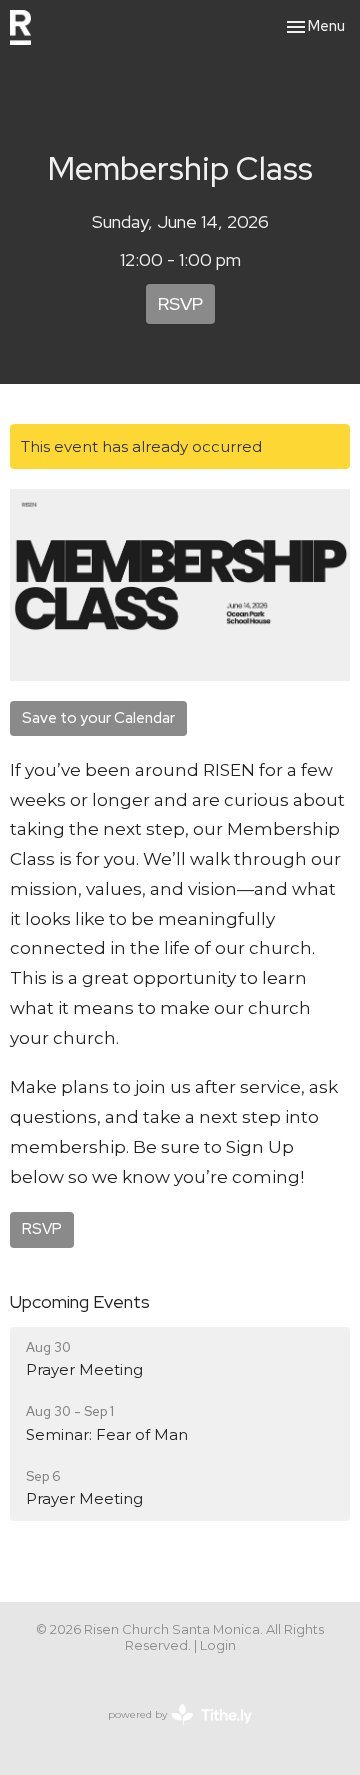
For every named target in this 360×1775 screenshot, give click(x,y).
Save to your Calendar (98, 718)
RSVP (180, 303)
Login (218, 1645)
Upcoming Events (80, 1301)
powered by (170, 1731)
